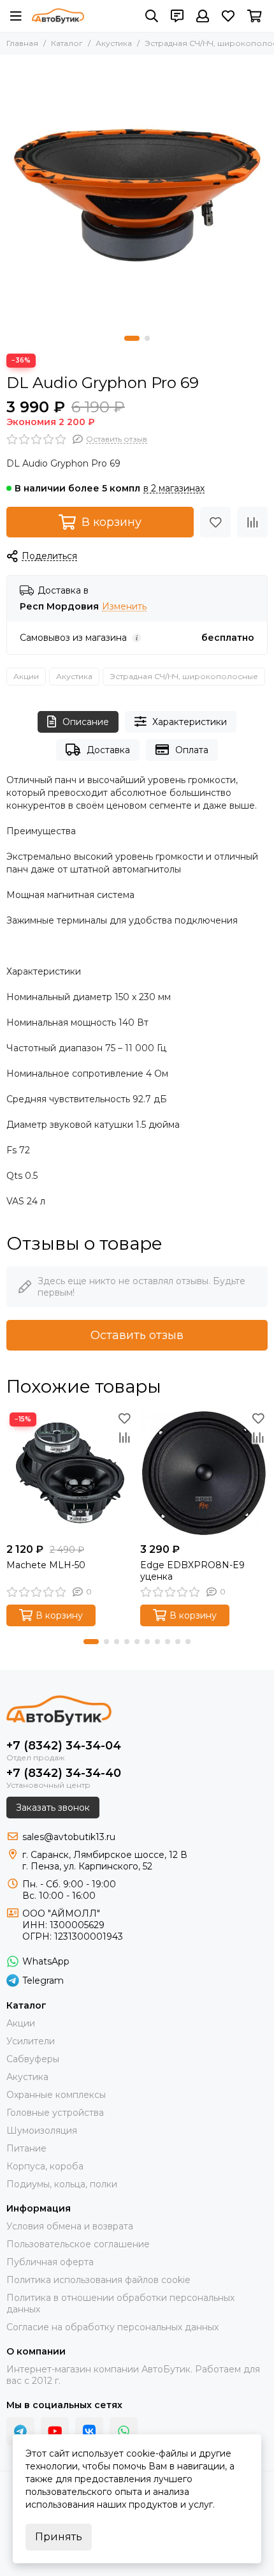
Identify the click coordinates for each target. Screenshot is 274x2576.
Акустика (114, 43)
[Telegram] (20, 2431)
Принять (59, 2537)
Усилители (31, 2041)
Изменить (124, 607)
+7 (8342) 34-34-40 (64, 1773)
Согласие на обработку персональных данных (112, 2327)
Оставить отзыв (137, 1335)
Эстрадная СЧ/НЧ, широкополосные (184, 676)
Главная (22, 43)
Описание (86, 722)
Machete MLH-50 (46, 1565)
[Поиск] (152, 16)
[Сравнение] (252, 522)
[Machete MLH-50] (70, 1473)
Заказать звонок (53, 1808)
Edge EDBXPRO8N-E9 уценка (192, 1571)
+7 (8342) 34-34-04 (64, 1746)
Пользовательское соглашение (78, 2244)
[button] (132, 338)
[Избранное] (215, 522)
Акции (26, 676)
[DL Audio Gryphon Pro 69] (137, 192)
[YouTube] (55, 2431)
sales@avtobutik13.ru (69, 1837)
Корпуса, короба (45, 2166)
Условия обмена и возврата (70, 2226)
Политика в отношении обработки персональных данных (120, 2303)
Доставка (108, 750)
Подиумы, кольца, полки (62, 2184)
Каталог (67, 43)
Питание (26, 2148)
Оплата (192, 750)
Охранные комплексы (56, 2095)
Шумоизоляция (42, 2130)
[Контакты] (177, 16)
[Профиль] (203, 16)
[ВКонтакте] (89, 2431)
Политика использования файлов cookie (98, 2280)
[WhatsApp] (124, 2431)
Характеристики (190, 722)
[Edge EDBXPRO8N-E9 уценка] (204, 1473)
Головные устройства (55, 2113)
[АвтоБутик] (58, 16)
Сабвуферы (33, 2059)
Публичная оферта (50, 2262)
